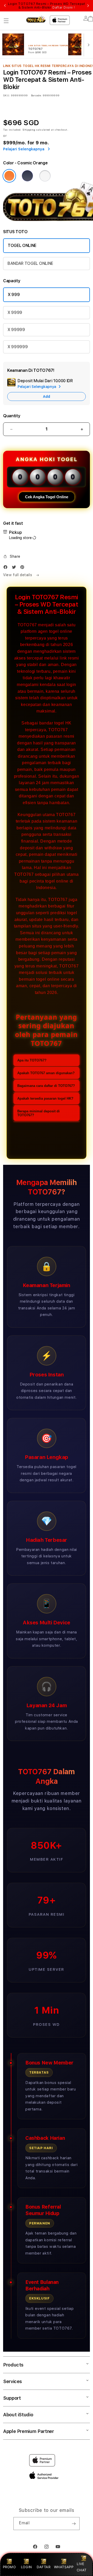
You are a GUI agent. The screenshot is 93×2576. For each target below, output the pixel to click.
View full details (18, 575)
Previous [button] (5, 6)
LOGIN (26, 2567)
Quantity (12, 416)
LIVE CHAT (82, 2567)
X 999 (14, 295)
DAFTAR (44, 2567)
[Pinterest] (24, 568)
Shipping (29, 130)
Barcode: (36, 95)
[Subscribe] (74, 2524)
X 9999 (15, 312)
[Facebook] (7, 568)
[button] (6, 21)
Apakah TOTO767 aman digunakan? (46, 1073)
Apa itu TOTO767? (32, 1060)
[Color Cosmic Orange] (9, 176)
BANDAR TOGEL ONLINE (30, 263)
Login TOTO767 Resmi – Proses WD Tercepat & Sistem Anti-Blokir (47, 6)
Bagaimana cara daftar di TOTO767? (46, 1086)
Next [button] (88, 6)
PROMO (9, 2567)
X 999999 (18, 347)
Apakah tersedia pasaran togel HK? (45, 1098)
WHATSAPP (64, 2567)
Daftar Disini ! (64, 8)
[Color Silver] (45, 176)
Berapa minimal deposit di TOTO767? (38, 1113)
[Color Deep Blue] (27, 176)
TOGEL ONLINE (22, 246)
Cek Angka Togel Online (47, 497)
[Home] (36, 19)
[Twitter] (15, 568)
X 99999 (16, 330)
